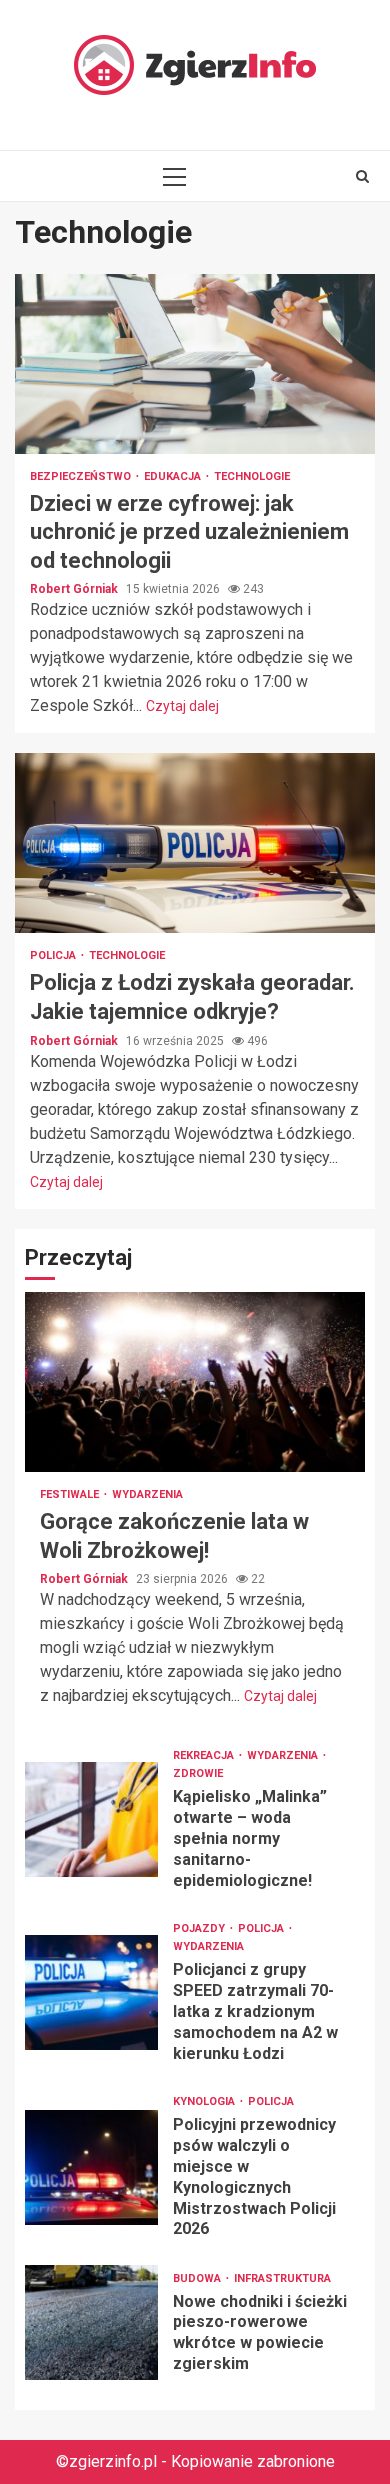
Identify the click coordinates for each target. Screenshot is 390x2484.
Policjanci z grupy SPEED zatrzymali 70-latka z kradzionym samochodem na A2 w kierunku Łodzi (91, 1992)
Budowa (198, 2278)
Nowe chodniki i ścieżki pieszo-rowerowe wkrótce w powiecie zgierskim (91, 2322)
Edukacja (174, 476)
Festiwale (71, 1494)
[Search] (362, 176)
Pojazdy (200, 1928)
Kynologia (205, 2101)
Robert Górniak (75, 589)
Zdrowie (198, 1773)
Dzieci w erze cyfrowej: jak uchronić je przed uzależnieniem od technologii (195, 364)
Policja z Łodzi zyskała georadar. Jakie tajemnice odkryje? (195, 843)
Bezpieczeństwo (82, 476)
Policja (54, 955)
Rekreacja (205, 1755)
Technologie (252, 476)
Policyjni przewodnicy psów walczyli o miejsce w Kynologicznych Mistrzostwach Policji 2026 (91, 2167)
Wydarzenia (147, 1494)
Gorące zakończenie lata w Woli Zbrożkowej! (195, 1382)
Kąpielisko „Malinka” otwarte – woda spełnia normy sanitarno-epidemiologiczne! (91, 1819)
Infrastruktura (282, 2278)
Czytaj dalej (182, 706)
